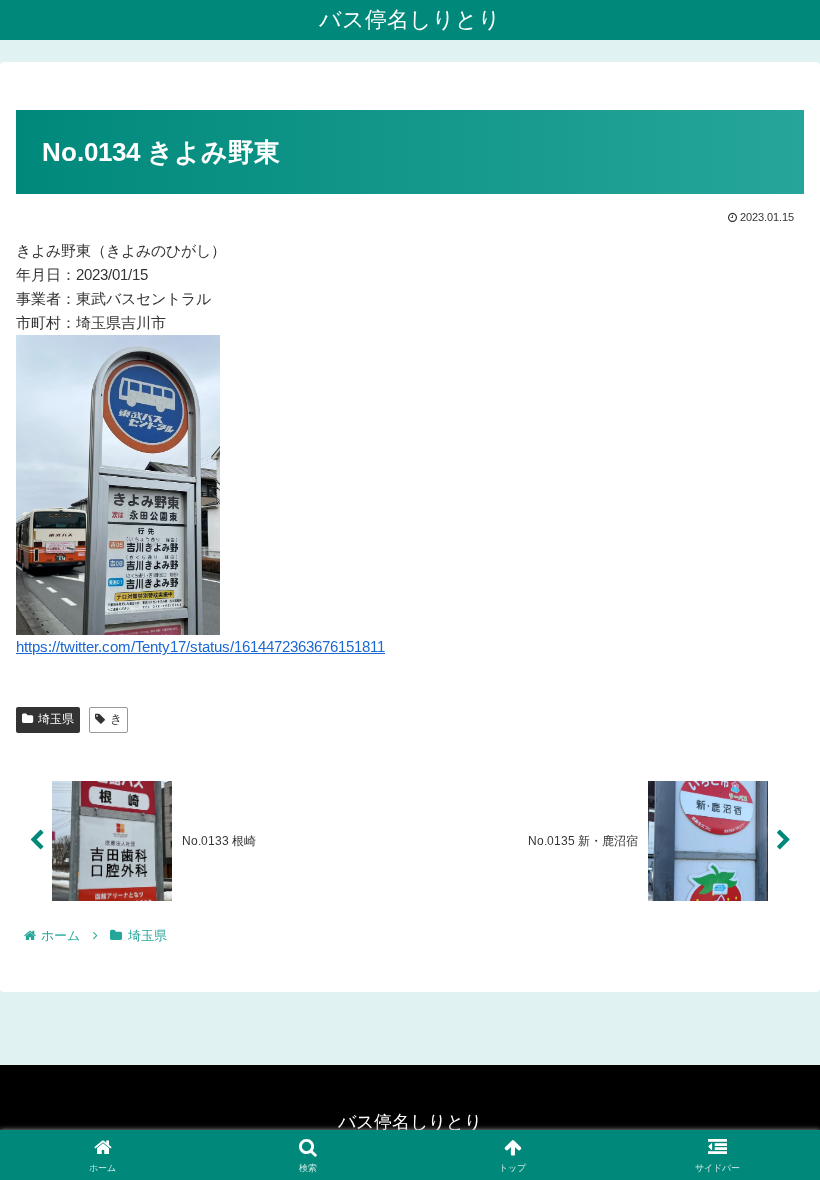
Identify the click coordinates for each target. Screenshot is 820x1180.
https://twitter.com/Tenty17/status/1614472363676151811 (200, 646)
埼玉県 (56, 719)
